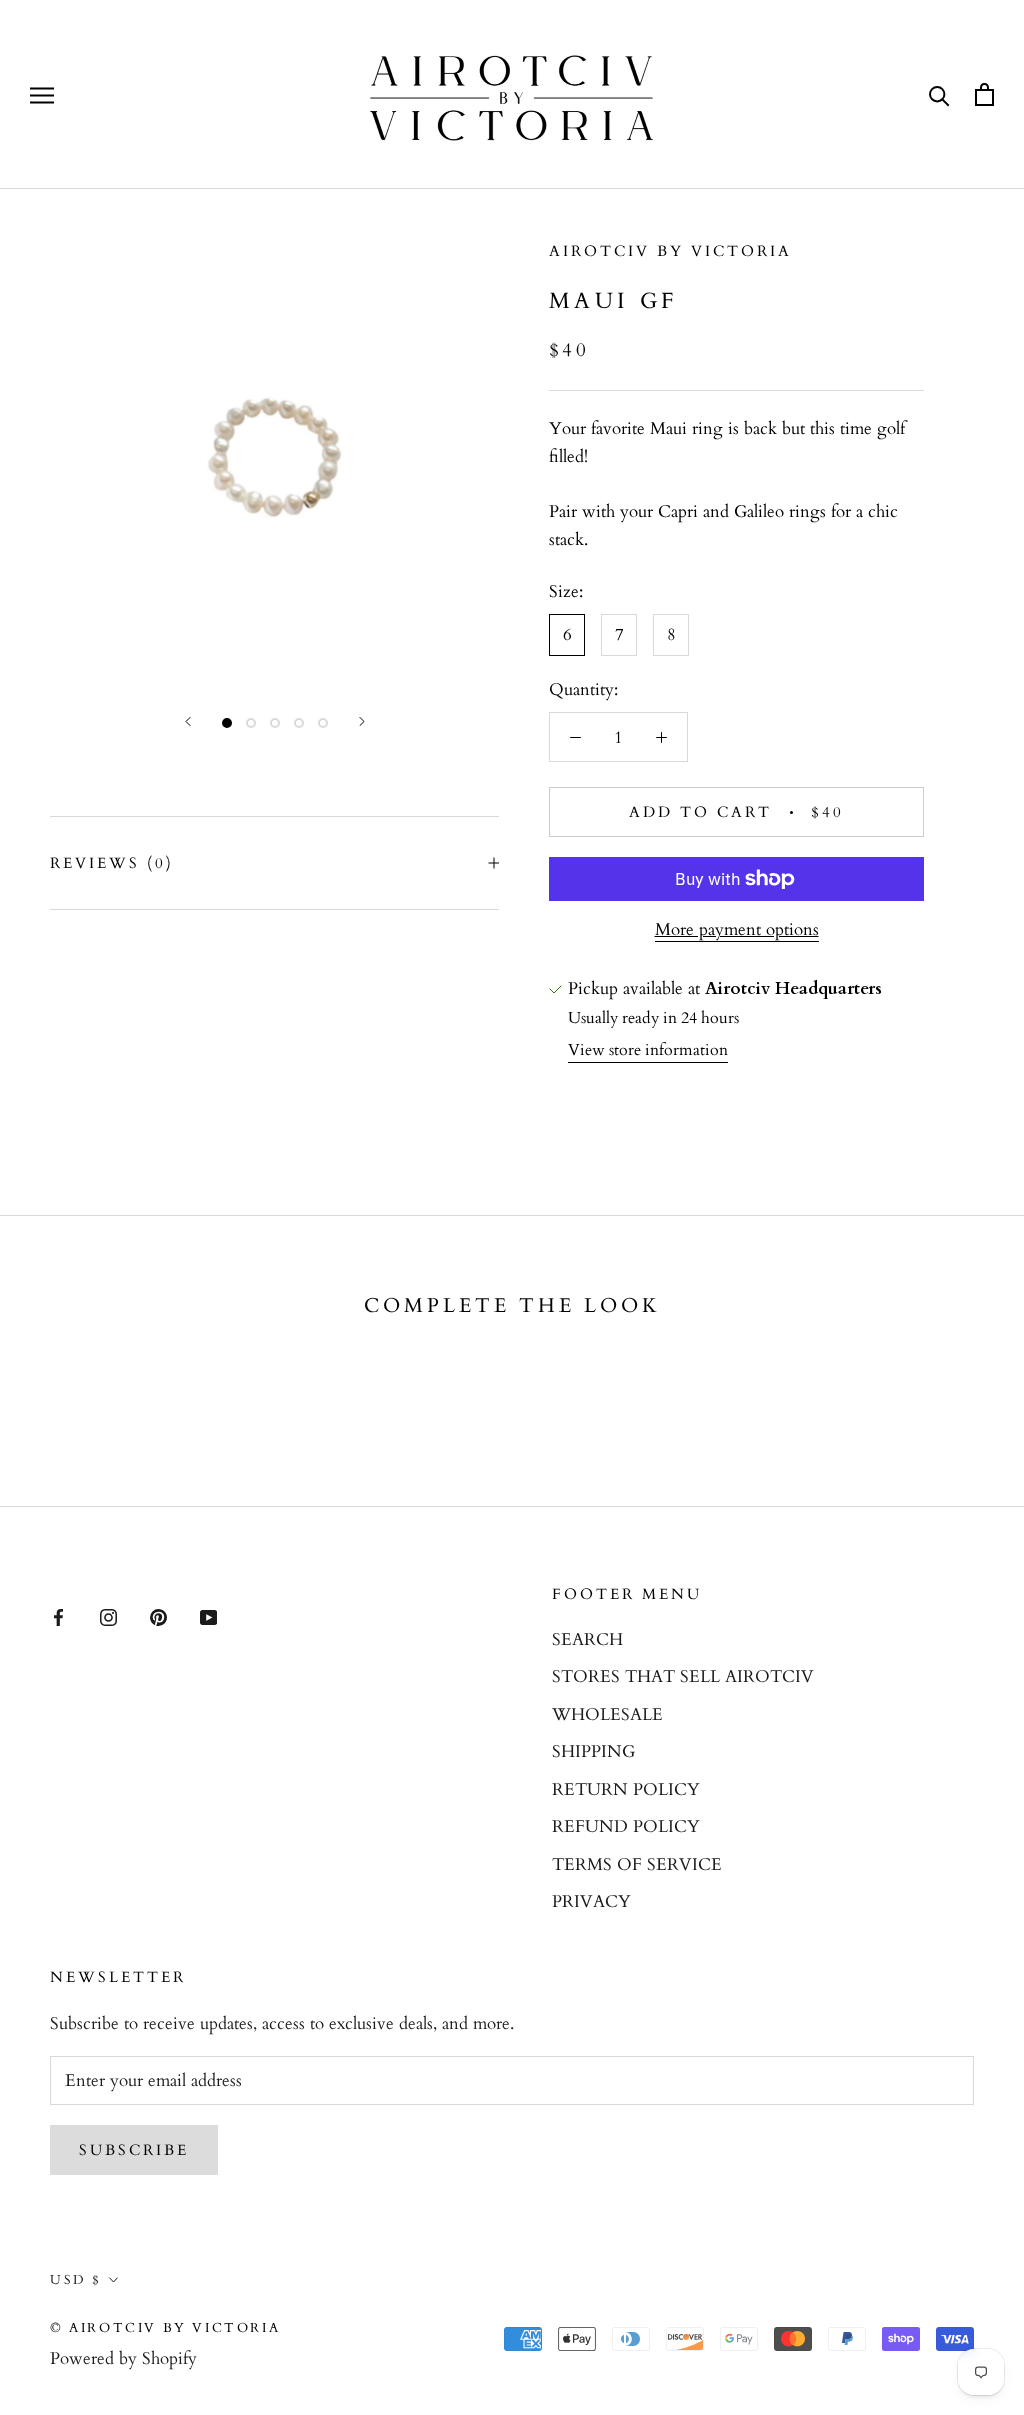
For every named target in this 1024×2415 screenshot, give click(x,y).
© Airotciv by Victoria (165, 2328)
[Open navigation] (42, 94)
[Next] (362, 721)
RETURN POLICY (626, 1789)
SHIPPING (593, 1751)
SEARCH (587, 1639)
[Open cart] (984, 94)
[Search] (939, 94)
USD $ (76, 2280)
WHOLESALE (607, 1714)
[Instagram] (108, 1616)
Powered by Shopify (123, 2358)
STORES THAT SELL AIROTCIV (683, 1676)
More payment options (737, 929)
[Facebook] (58, 1616)
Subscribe (134, 2150)
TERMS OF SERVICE (637, 1864)
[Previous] (188, 721)
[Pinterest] (158, 1616)
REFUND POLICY (626, 1826)
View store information (648, 1050)
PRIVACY (591, 1901)
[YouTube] (208, 1616)
